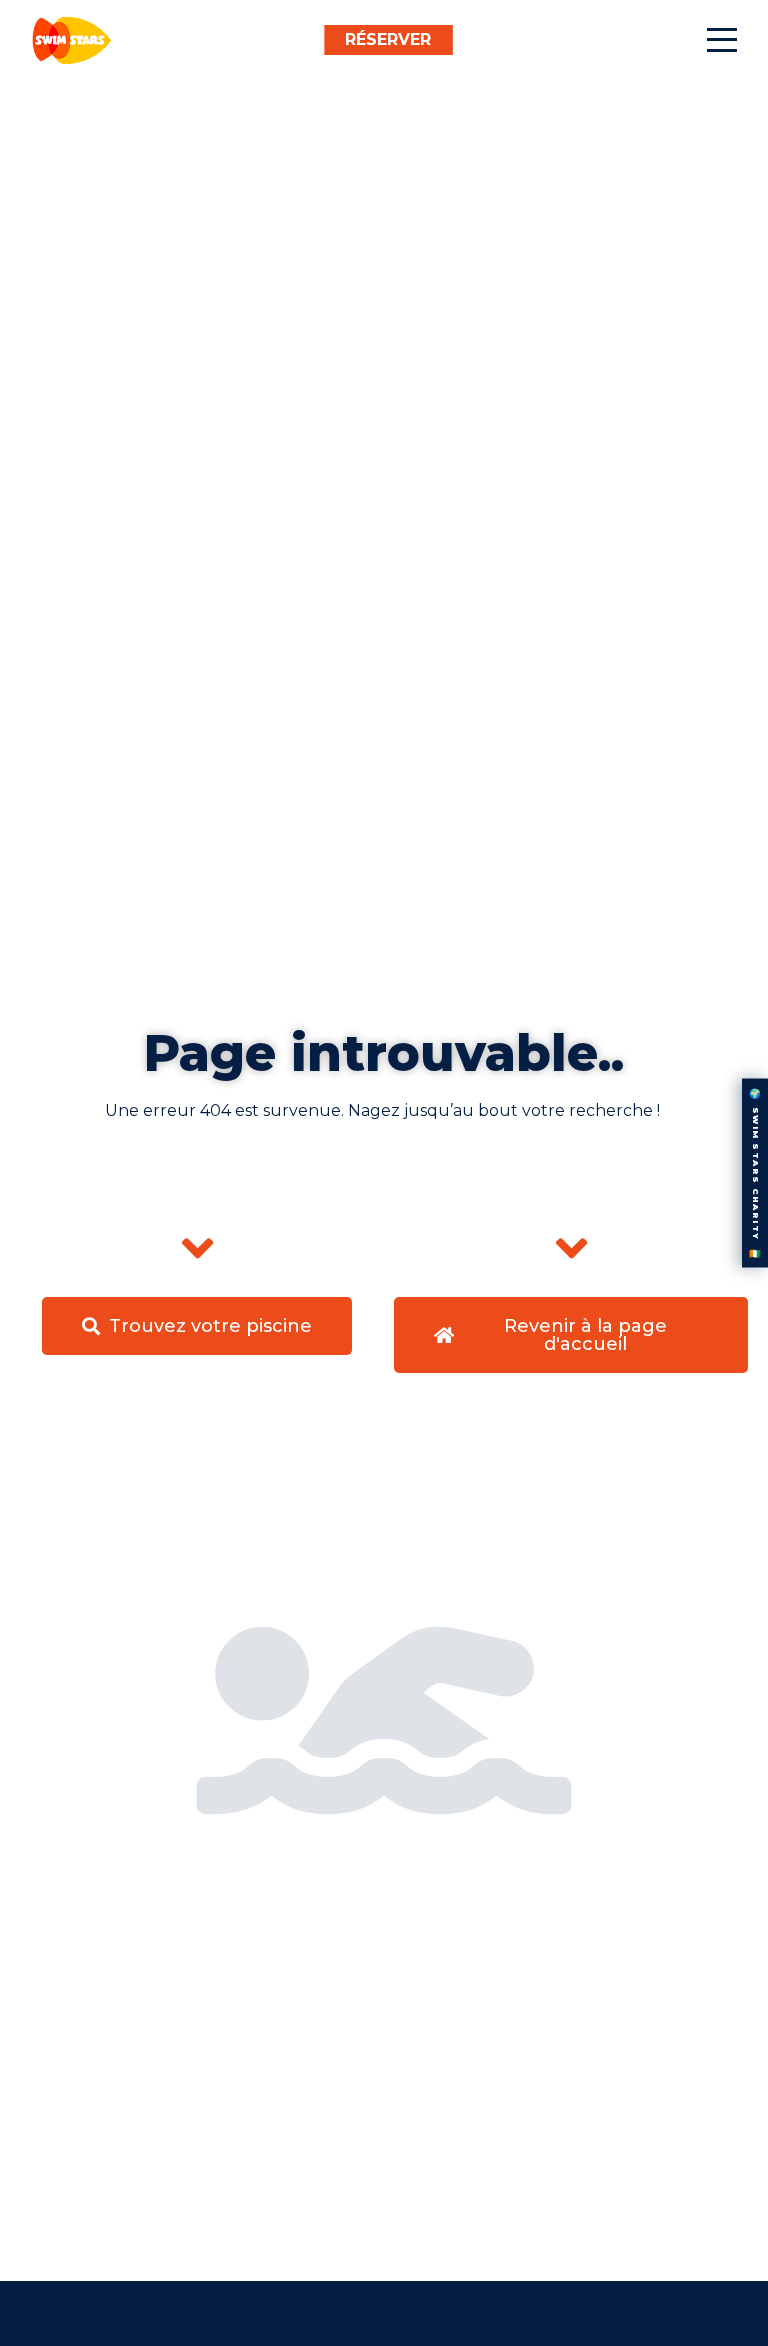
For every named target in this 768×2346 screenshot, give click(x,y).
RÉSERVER (388, 39)
